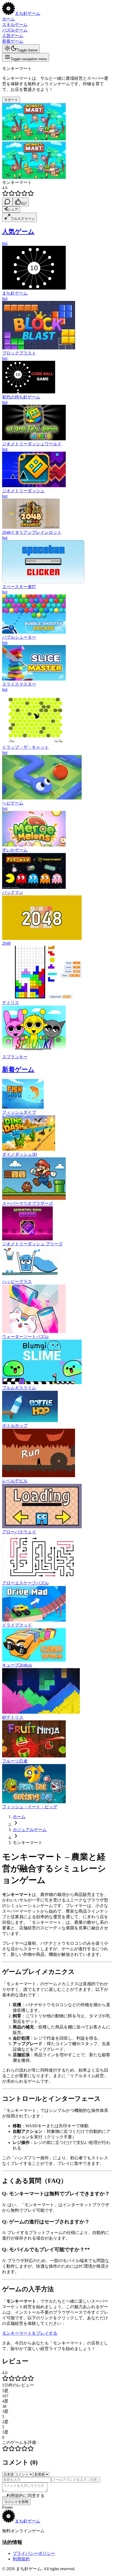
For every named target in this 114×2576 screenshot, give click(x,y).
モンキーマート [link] (28, 1843)
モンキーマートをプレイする (30, 2333)
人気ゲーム (13, 36)
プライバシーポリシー (34, 2553)
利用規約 (21, 2559)
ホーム (8, 19)
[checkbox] (4, 2497)
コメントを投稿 (16, 2502)
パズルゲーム (15, 30)
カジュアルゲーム (30, 1830)
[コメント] (7, 202)
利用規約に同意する (25, 2496)
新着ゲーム (13, 41)
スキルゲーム (15, 25)
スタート (11, 100)
